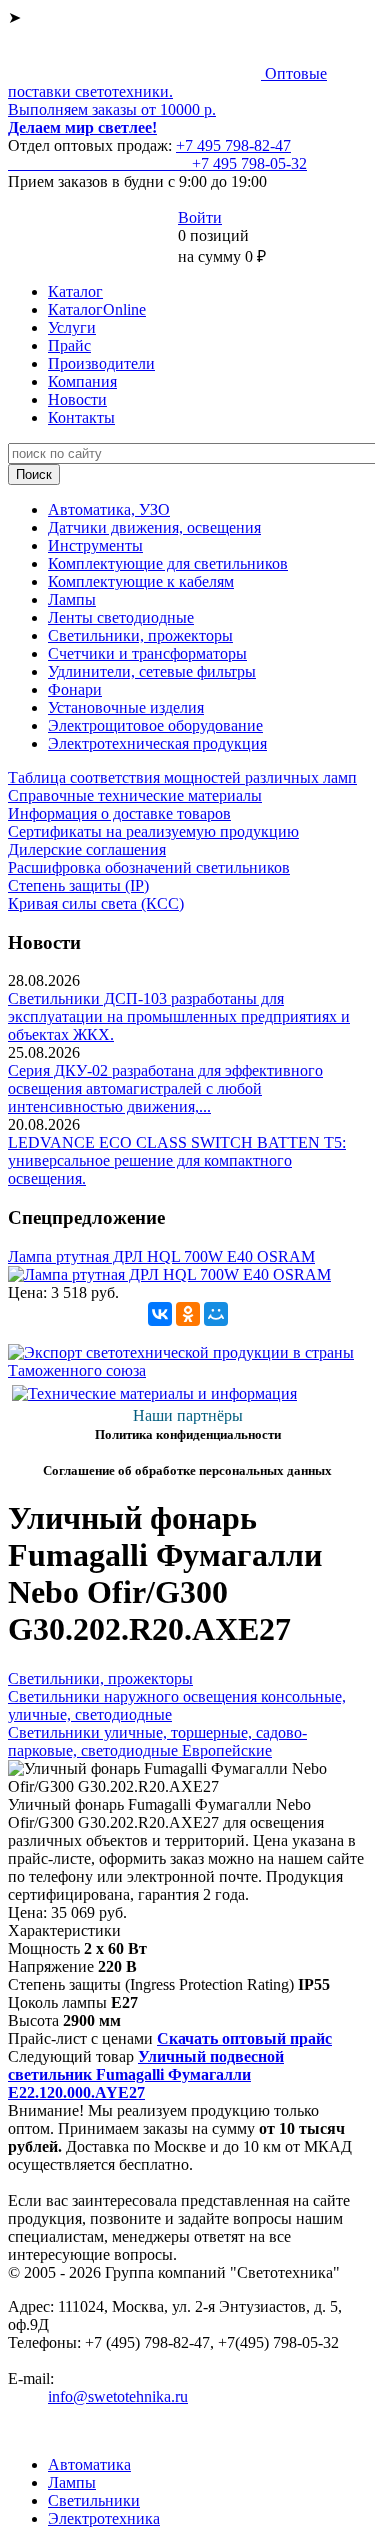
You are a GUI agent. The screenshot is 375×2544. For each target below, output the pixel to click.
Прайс (69, 345)
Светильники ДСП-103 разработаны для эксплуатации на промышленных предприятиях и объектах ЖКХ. (179, 1016)
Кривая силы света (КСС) (96, 903)
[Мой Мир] (216, 1314)
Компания (82, 381)
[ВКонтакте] (160, 1314)
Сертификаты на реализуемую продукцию (153, 831)
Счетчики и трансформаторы (147, 653)
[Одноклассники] (188, 1314)
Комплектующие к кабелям (141, 581)
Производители (101, 363)
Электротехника (104, 2518)
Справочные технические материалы (135, 795)
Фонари (75, 689)
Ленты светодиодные (121, 617)
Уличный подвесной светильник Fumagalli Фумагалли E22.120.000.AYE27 (146, 2074)
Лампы (72, 599)
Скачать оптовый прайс (244, 2038)
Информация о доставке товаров (119, 813)
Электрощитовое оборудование (155, 725)
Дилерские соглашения (87, 849)
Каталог (75, 291)
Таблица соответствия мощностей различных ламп (182, 777)
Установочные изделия (126, 707)
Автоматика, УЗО (109, 509)
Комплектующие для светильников (168, 563)
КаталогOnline (97, 309)
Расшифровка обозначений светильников (149, 867)
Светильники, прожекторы (140, 635)
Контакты (81, 417)
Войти (200, 217)
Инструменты (95, 545)
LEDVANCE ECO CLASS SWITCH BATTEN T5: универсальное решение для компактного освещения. (177, 1160)
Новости (77, 399)
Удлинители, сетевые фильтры (152, 671)
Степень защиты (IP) (78, 885)
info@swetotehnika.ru (118, 2396)
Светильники (94, 2500)
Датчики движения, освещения (154, 527)
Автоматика (89, 2464)
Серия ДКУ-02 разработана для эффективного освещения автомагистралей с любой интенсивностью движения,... (165, 1088)
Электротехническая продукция (157, 743)
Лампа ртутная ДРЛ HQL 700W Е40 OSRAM (161, 1256)
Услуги (72, 327)
